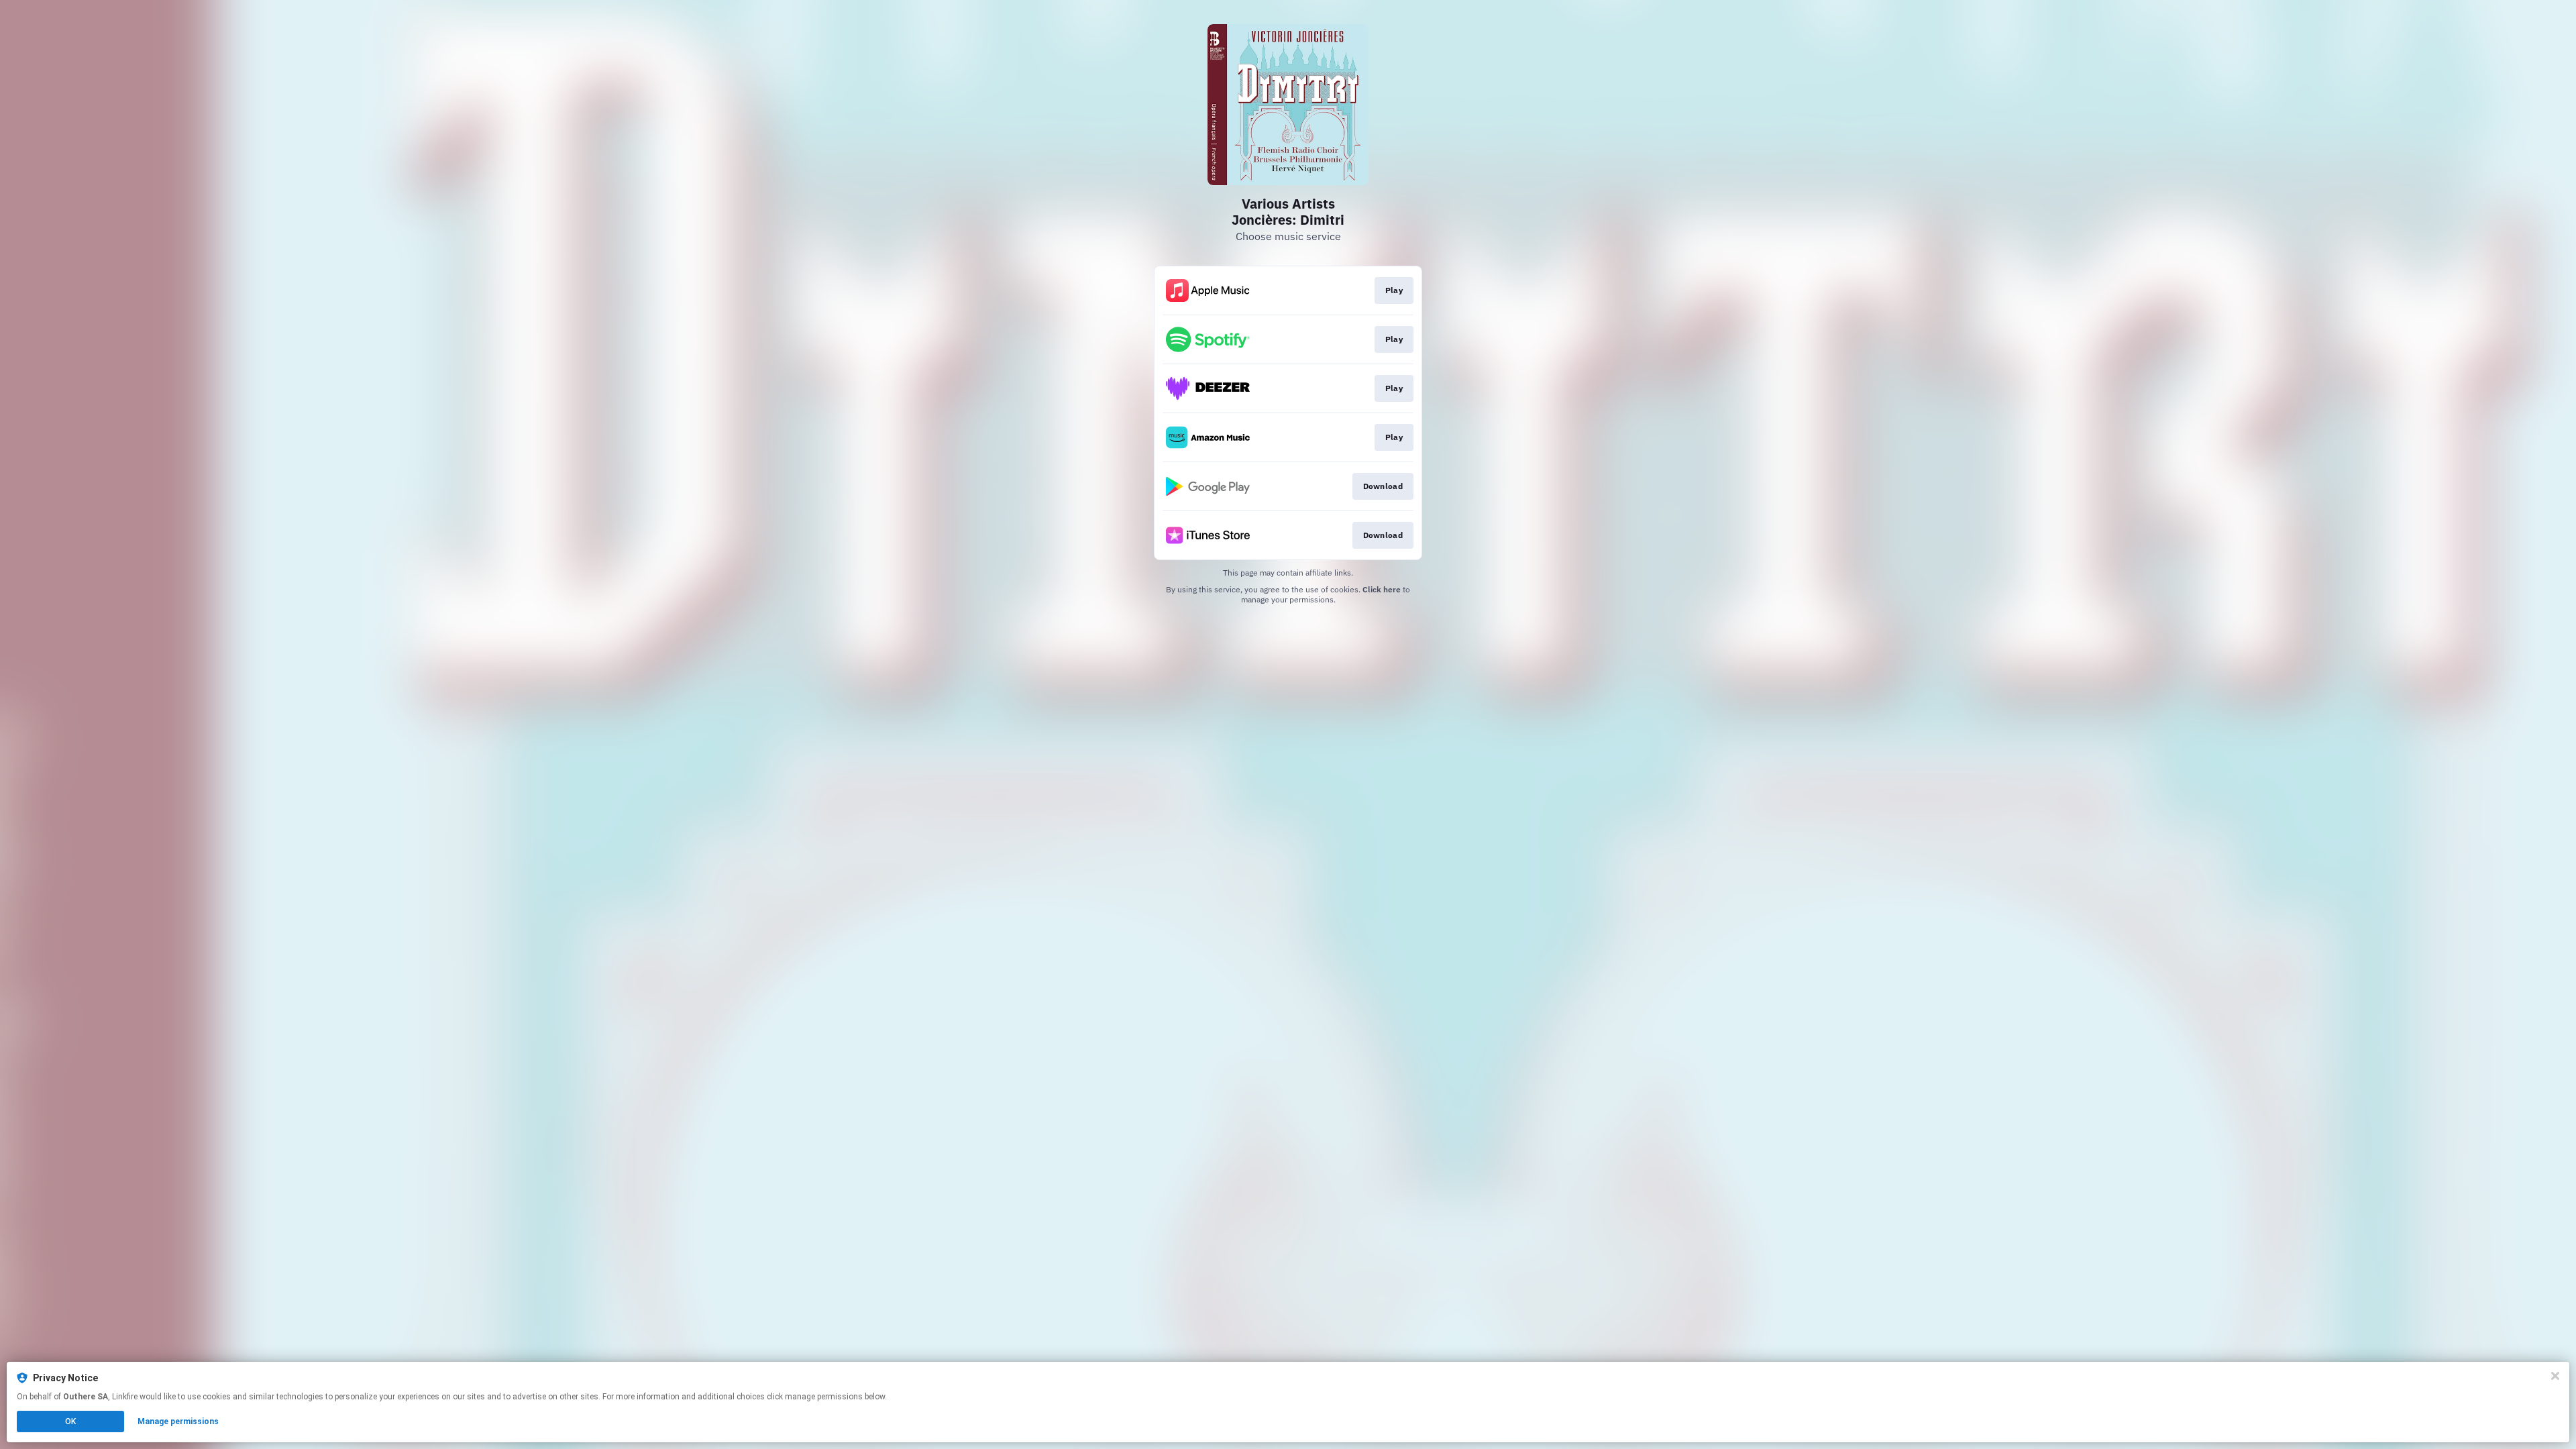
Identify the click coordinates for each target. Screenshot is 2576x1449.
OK (70, 1421)
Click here (1382, 589)
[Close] (2555, 1376)
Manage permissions (178, 1421)
